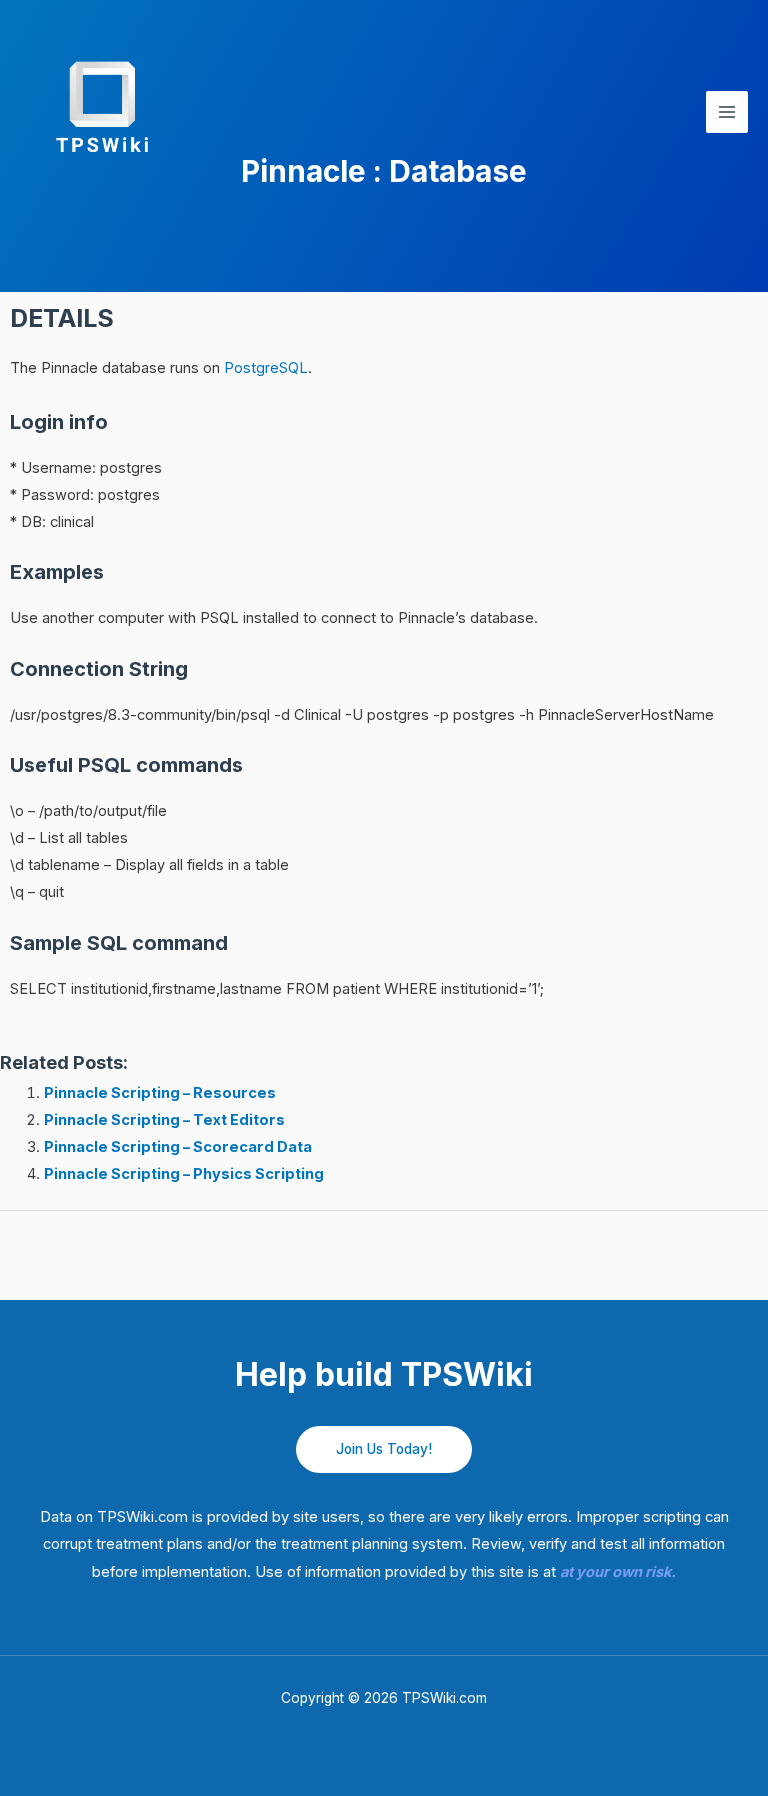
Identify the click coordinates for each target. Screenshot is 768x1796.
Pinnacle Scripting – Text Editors (164, 1120)
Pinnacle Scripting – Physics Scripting (184, 1174)
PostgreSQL (266, 368)
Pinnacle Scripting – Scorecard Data (178, 1147)
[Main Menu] (727, 112)
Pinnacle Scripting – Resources (160, 1093)
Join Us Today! (384, 1449)
